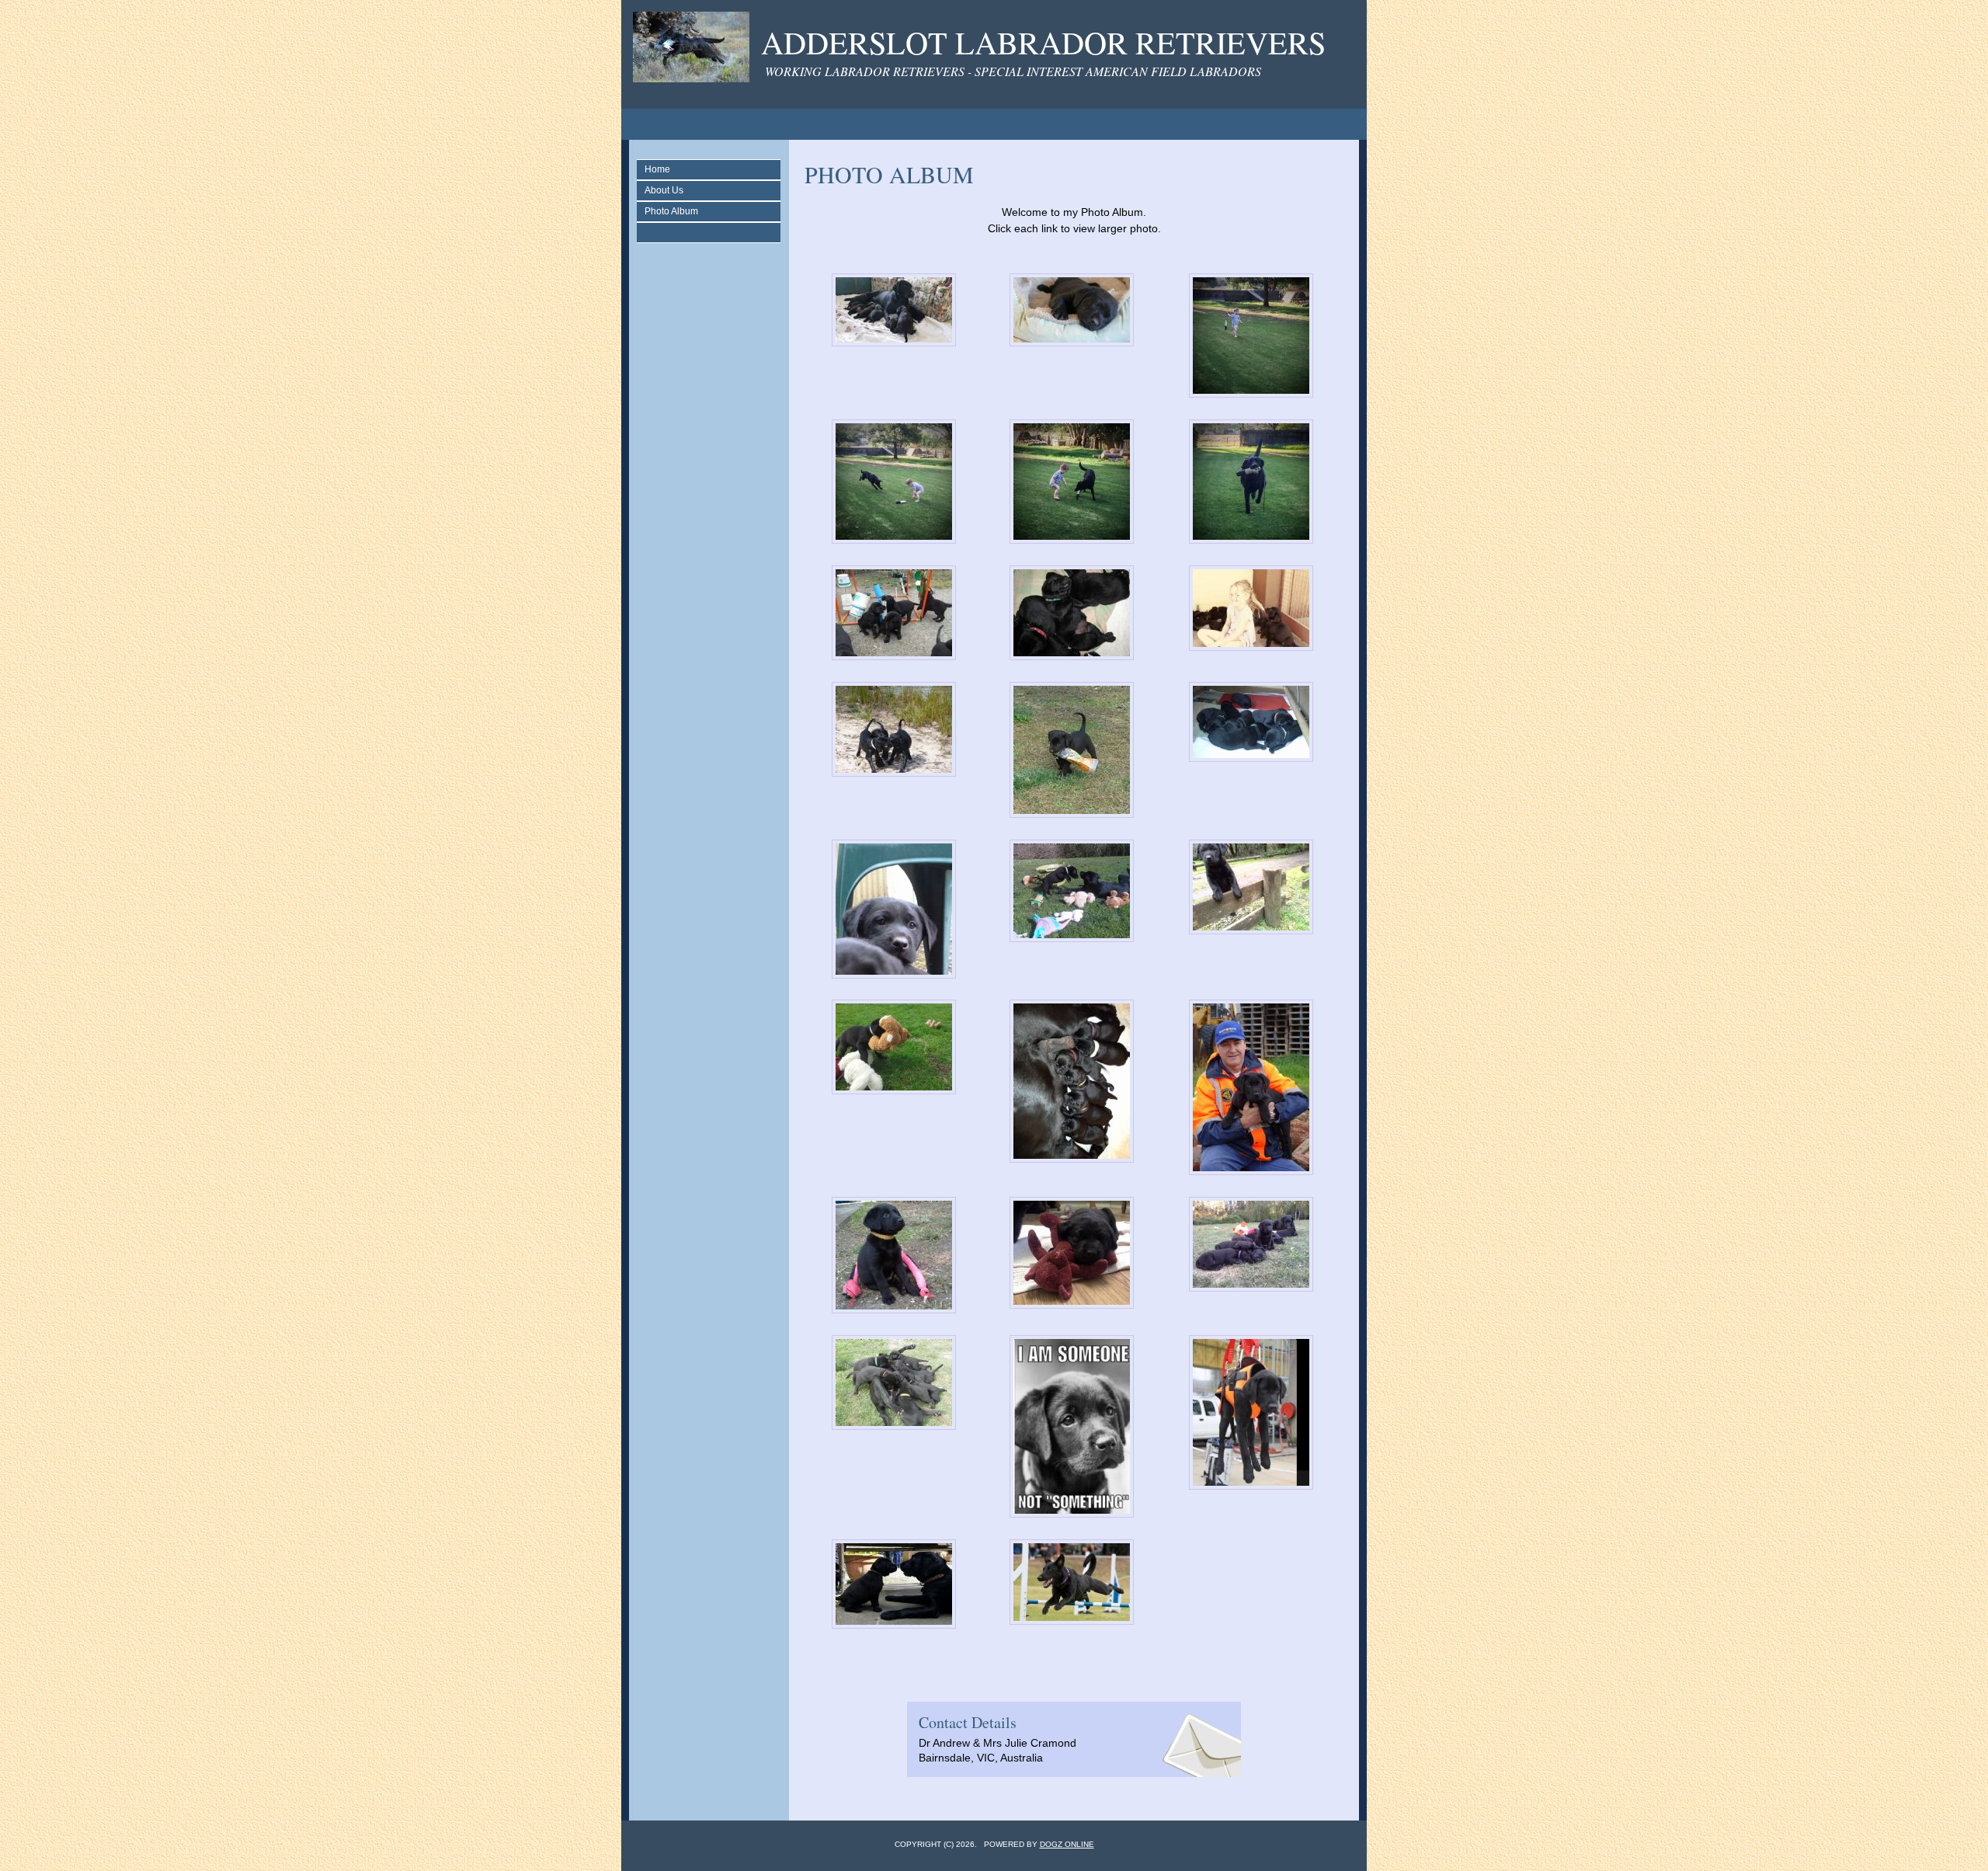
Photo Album (671, 211)
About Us (664, 190)
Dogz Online (1067, 1844)
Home (657, 169)
